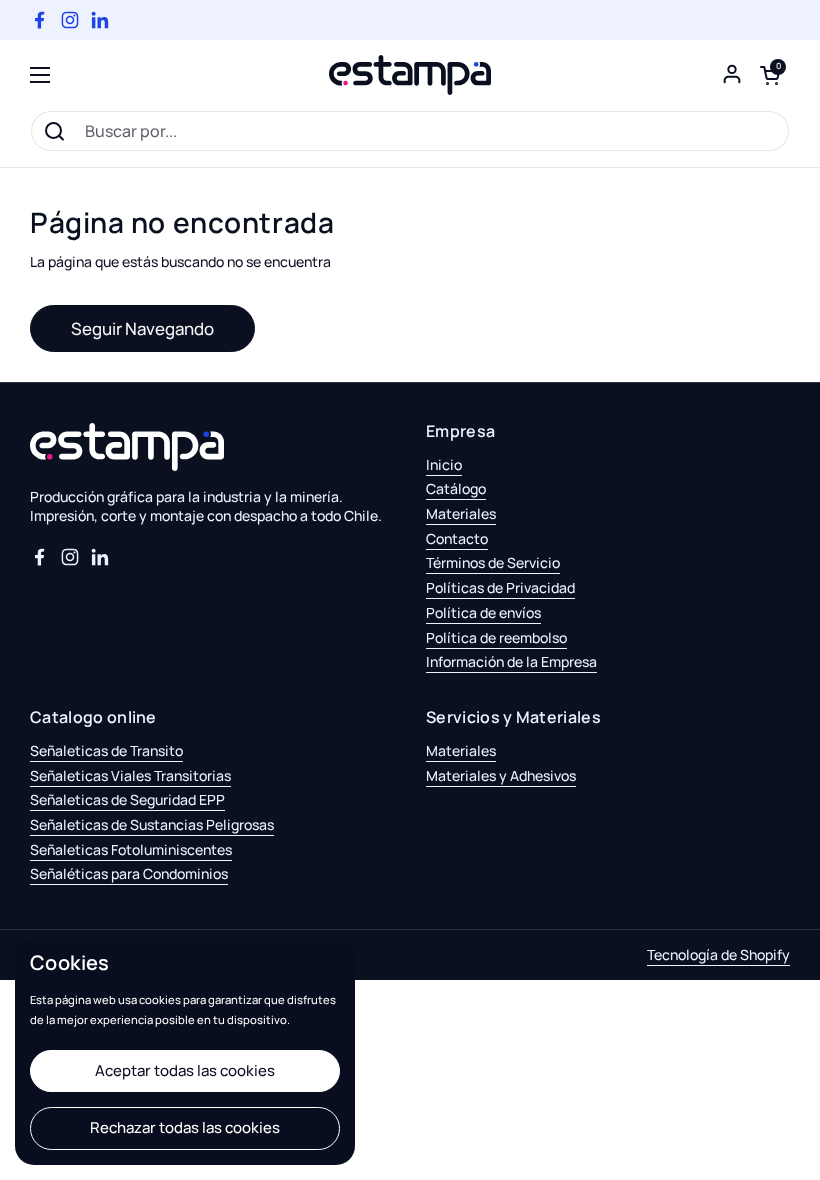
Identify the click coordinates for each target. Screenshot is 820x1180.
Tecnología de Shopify (718, 954)
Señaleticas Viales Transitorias (130, 775)
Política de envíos (483, 612)
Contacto (457, 538)
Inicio (444, 464)
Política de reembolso (496, 637)
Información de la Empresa (511, 661)
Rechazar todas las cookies (185, 1127)
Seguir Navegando (142, 328)
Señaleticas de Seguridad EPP (127, 799)
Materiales (461, 513)
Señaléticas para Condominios (129, 873)
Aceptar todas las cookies (185, 1070)
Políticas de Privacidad (500, 587)
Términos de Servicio (493, 562)
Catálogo (456, 488)
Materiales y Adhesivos (501, 775)
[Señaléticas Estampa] (410, 75)
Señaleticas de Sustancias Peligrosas (152, 824)
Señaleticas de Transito (106, 750)
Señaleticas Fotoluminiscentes (131, 849)
